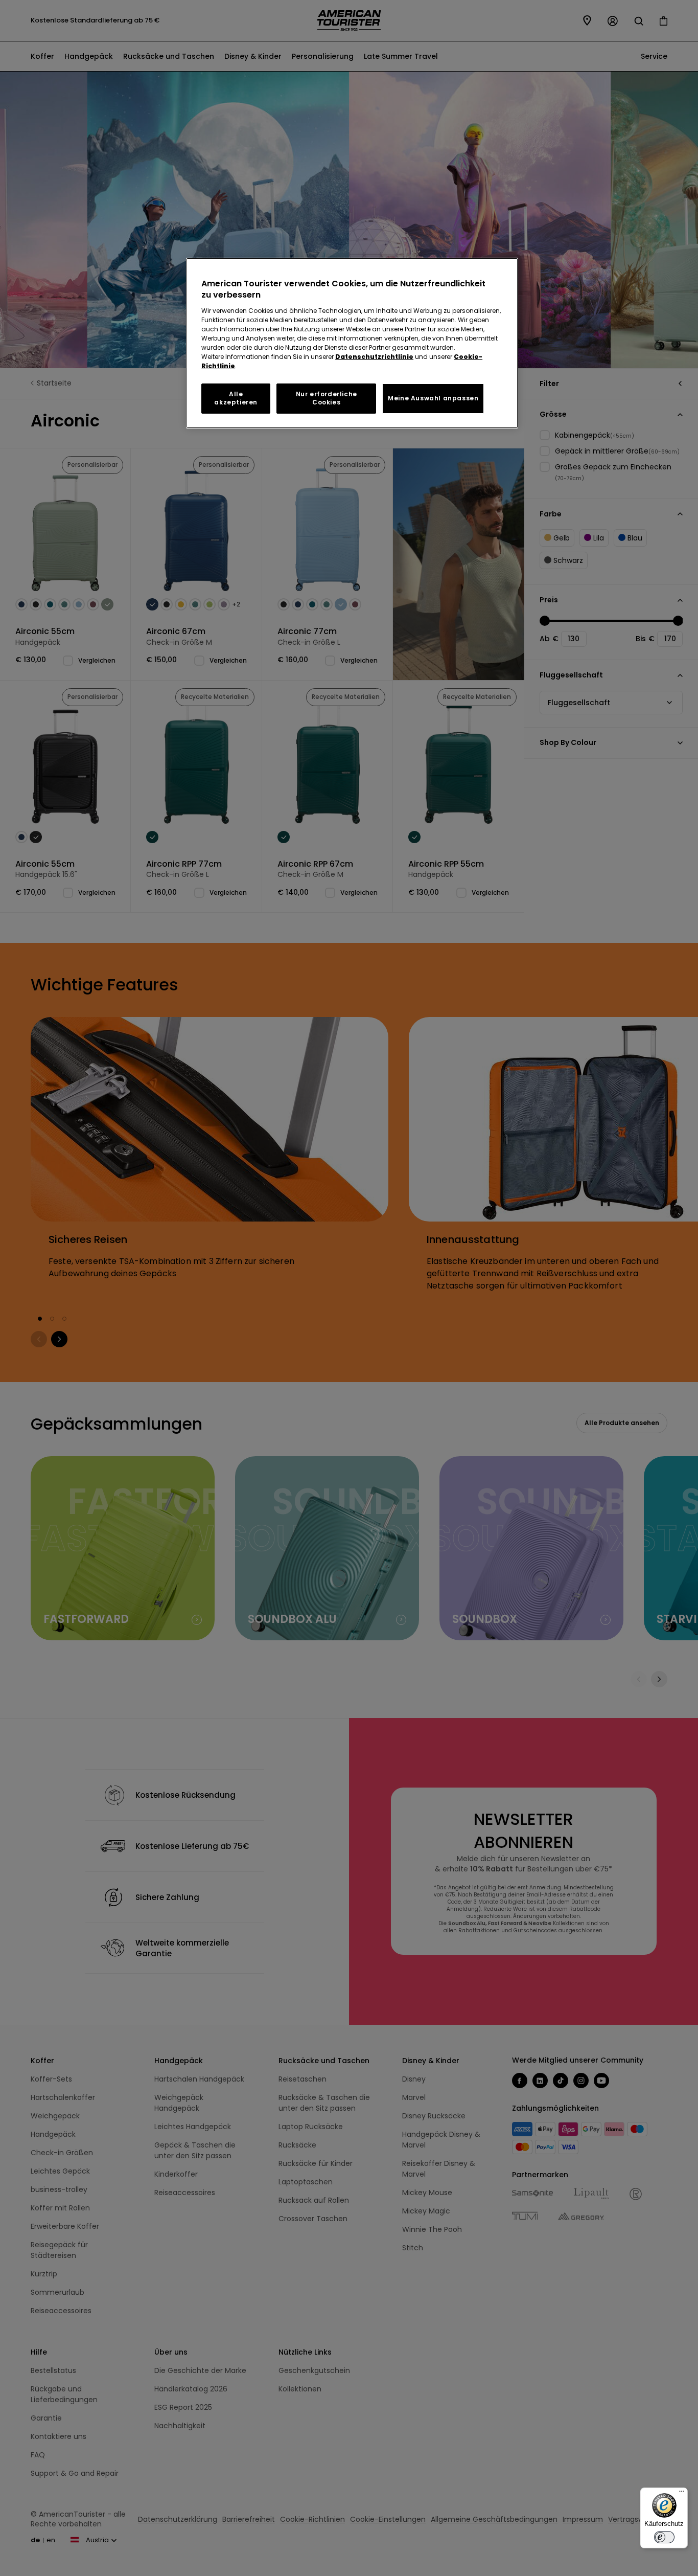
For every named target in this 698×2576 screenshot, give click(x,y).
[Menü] (682, 2494)
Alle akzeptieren (236, 398)
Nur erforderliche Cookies (327, 398)
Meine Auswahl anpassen (433, 398)
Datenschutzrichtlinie (374, 357)
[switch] (664, 2537)
